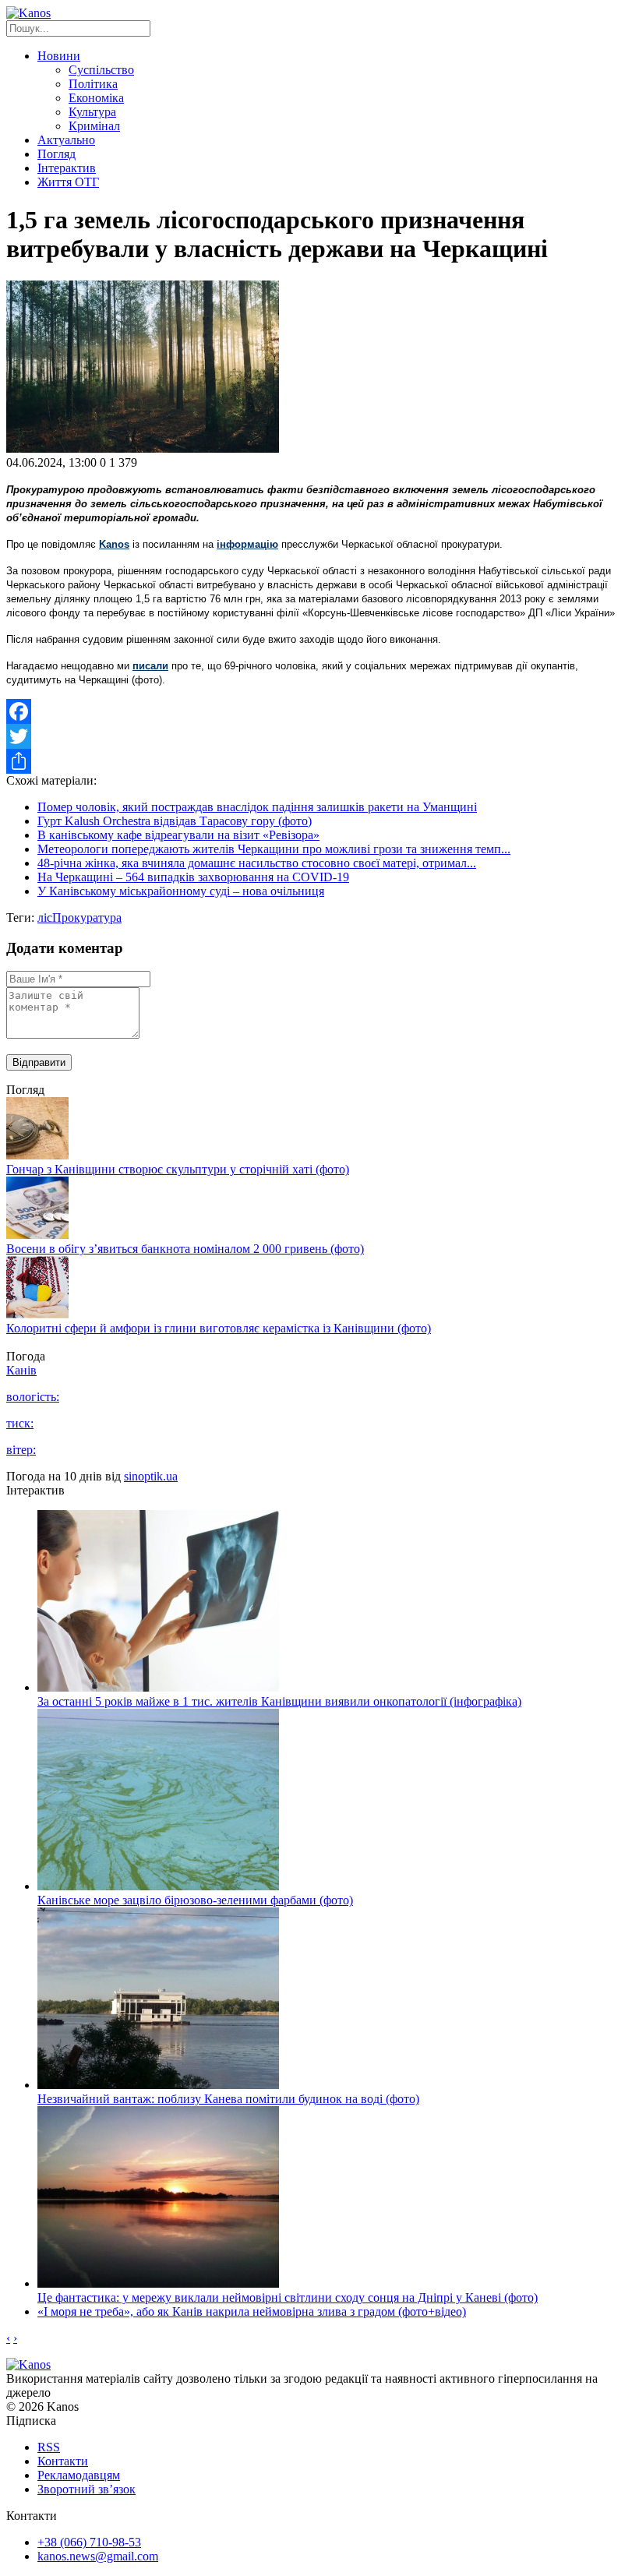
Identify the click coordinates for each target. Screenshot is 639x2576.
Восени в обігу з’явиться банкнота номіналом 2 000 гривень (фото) (185, 1249)
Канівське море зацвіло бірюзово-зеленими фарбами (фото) (195, 1900)
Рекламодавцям (79, 2475)
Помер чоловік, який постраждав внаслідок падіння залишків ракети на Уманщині (257, 807)
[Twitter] (319, 736)
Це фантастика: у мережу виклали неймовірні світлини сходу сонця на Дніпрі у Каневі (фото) (288, 2297)
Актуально (66, 140)
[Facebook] (319, 711)
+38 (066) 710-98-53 (89, 2542)
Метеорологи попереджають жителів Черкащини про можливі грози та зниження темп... (274, 849)
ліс (45, 917)
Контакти (63, 2461)
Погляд (56, 154)
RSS (49, 2447)
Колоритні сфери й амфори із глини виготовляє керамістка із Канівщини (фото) (219, 1328)
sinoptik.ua (151, 1476)
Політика (93, 84)
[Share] (319, 761)
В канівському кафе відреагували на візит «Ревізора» (178, 835)
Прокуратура (87, 917)
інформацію (247, 544)
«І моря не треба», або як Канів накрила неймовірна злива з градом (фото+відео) (252, 2311)
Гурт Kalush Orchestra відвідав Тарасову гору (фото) (175, 821)
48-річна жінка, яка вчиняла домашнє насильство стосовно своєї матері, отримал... (257, 863)
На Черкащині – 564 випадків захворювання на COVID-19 (193, 877)
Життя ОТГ (68, 182)
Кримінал (94, 126)
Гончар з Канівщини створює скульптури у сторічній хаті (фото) (178, 1169)
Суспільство (101, 70)
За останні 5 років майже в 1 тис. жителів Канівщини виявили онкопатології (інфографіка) (279, 1701)
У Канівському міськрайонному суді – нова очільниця (181, 891)
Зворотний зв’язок (86, 2489)
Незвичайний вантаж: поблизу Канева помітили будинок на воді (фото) (228, 2099)
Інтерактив (67, 168)
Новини (59, 56)
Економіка (96, 98)
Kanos (114, 544)
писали (150, 666)
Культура (92, 112)
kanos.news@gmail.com (98, 2556)
